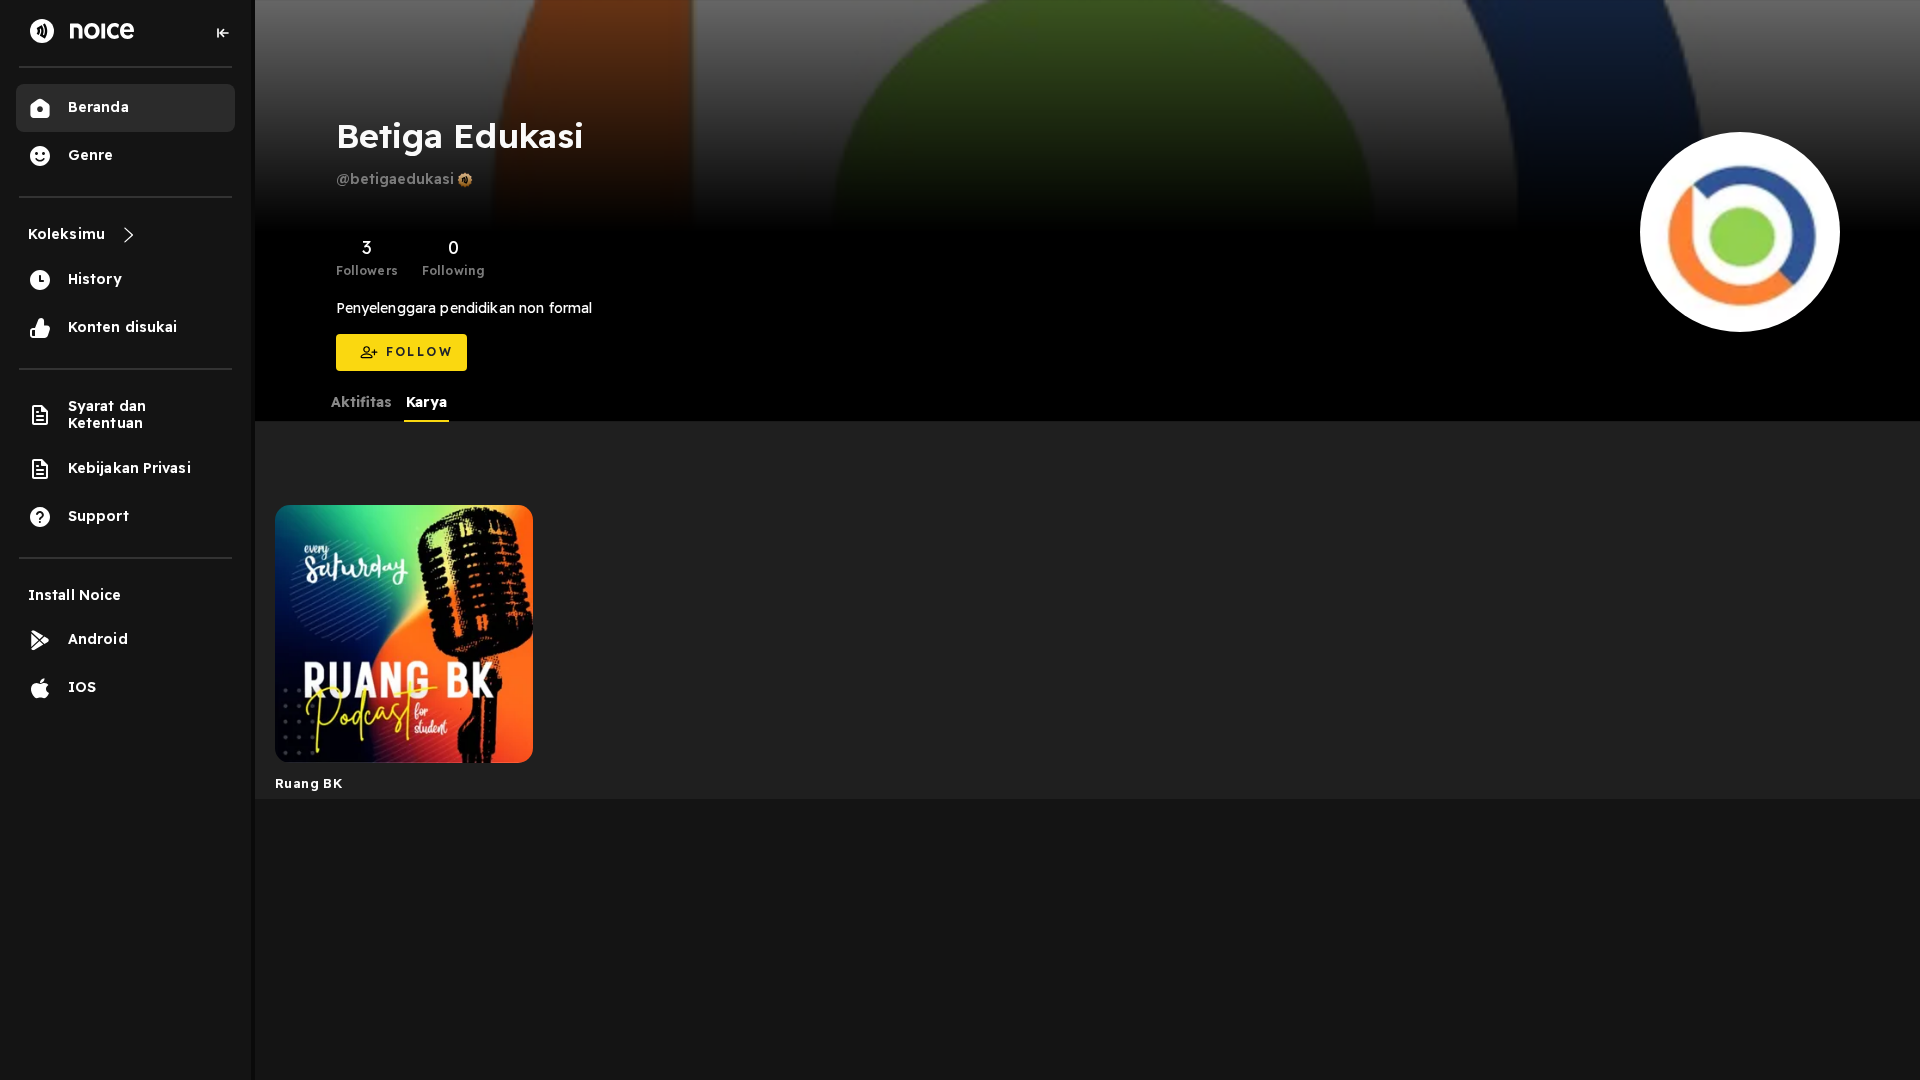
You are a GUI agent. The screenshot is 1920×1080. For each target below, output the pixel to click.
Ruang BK (308, 783)
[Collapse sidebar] (223, 33)
